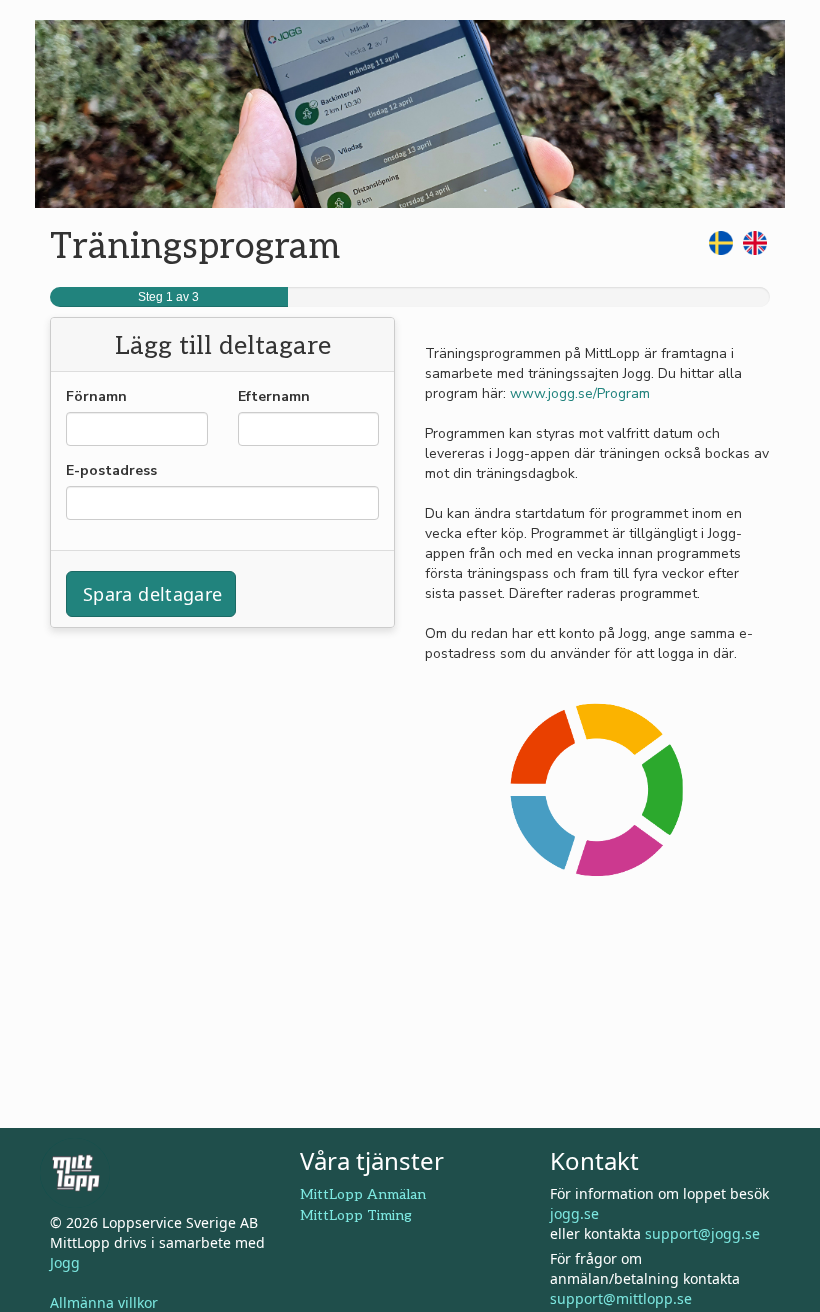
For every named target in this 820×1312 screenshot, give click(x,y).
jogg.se (574, 1213)
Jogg (65, 1262)
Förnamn (96, 396)
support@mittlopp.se (621, 1298)
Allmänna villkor (104, 1302)
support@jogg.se (702, 1233)
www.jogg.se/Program (580, 393)
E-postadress (111, 470)
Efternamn (274, 396)
